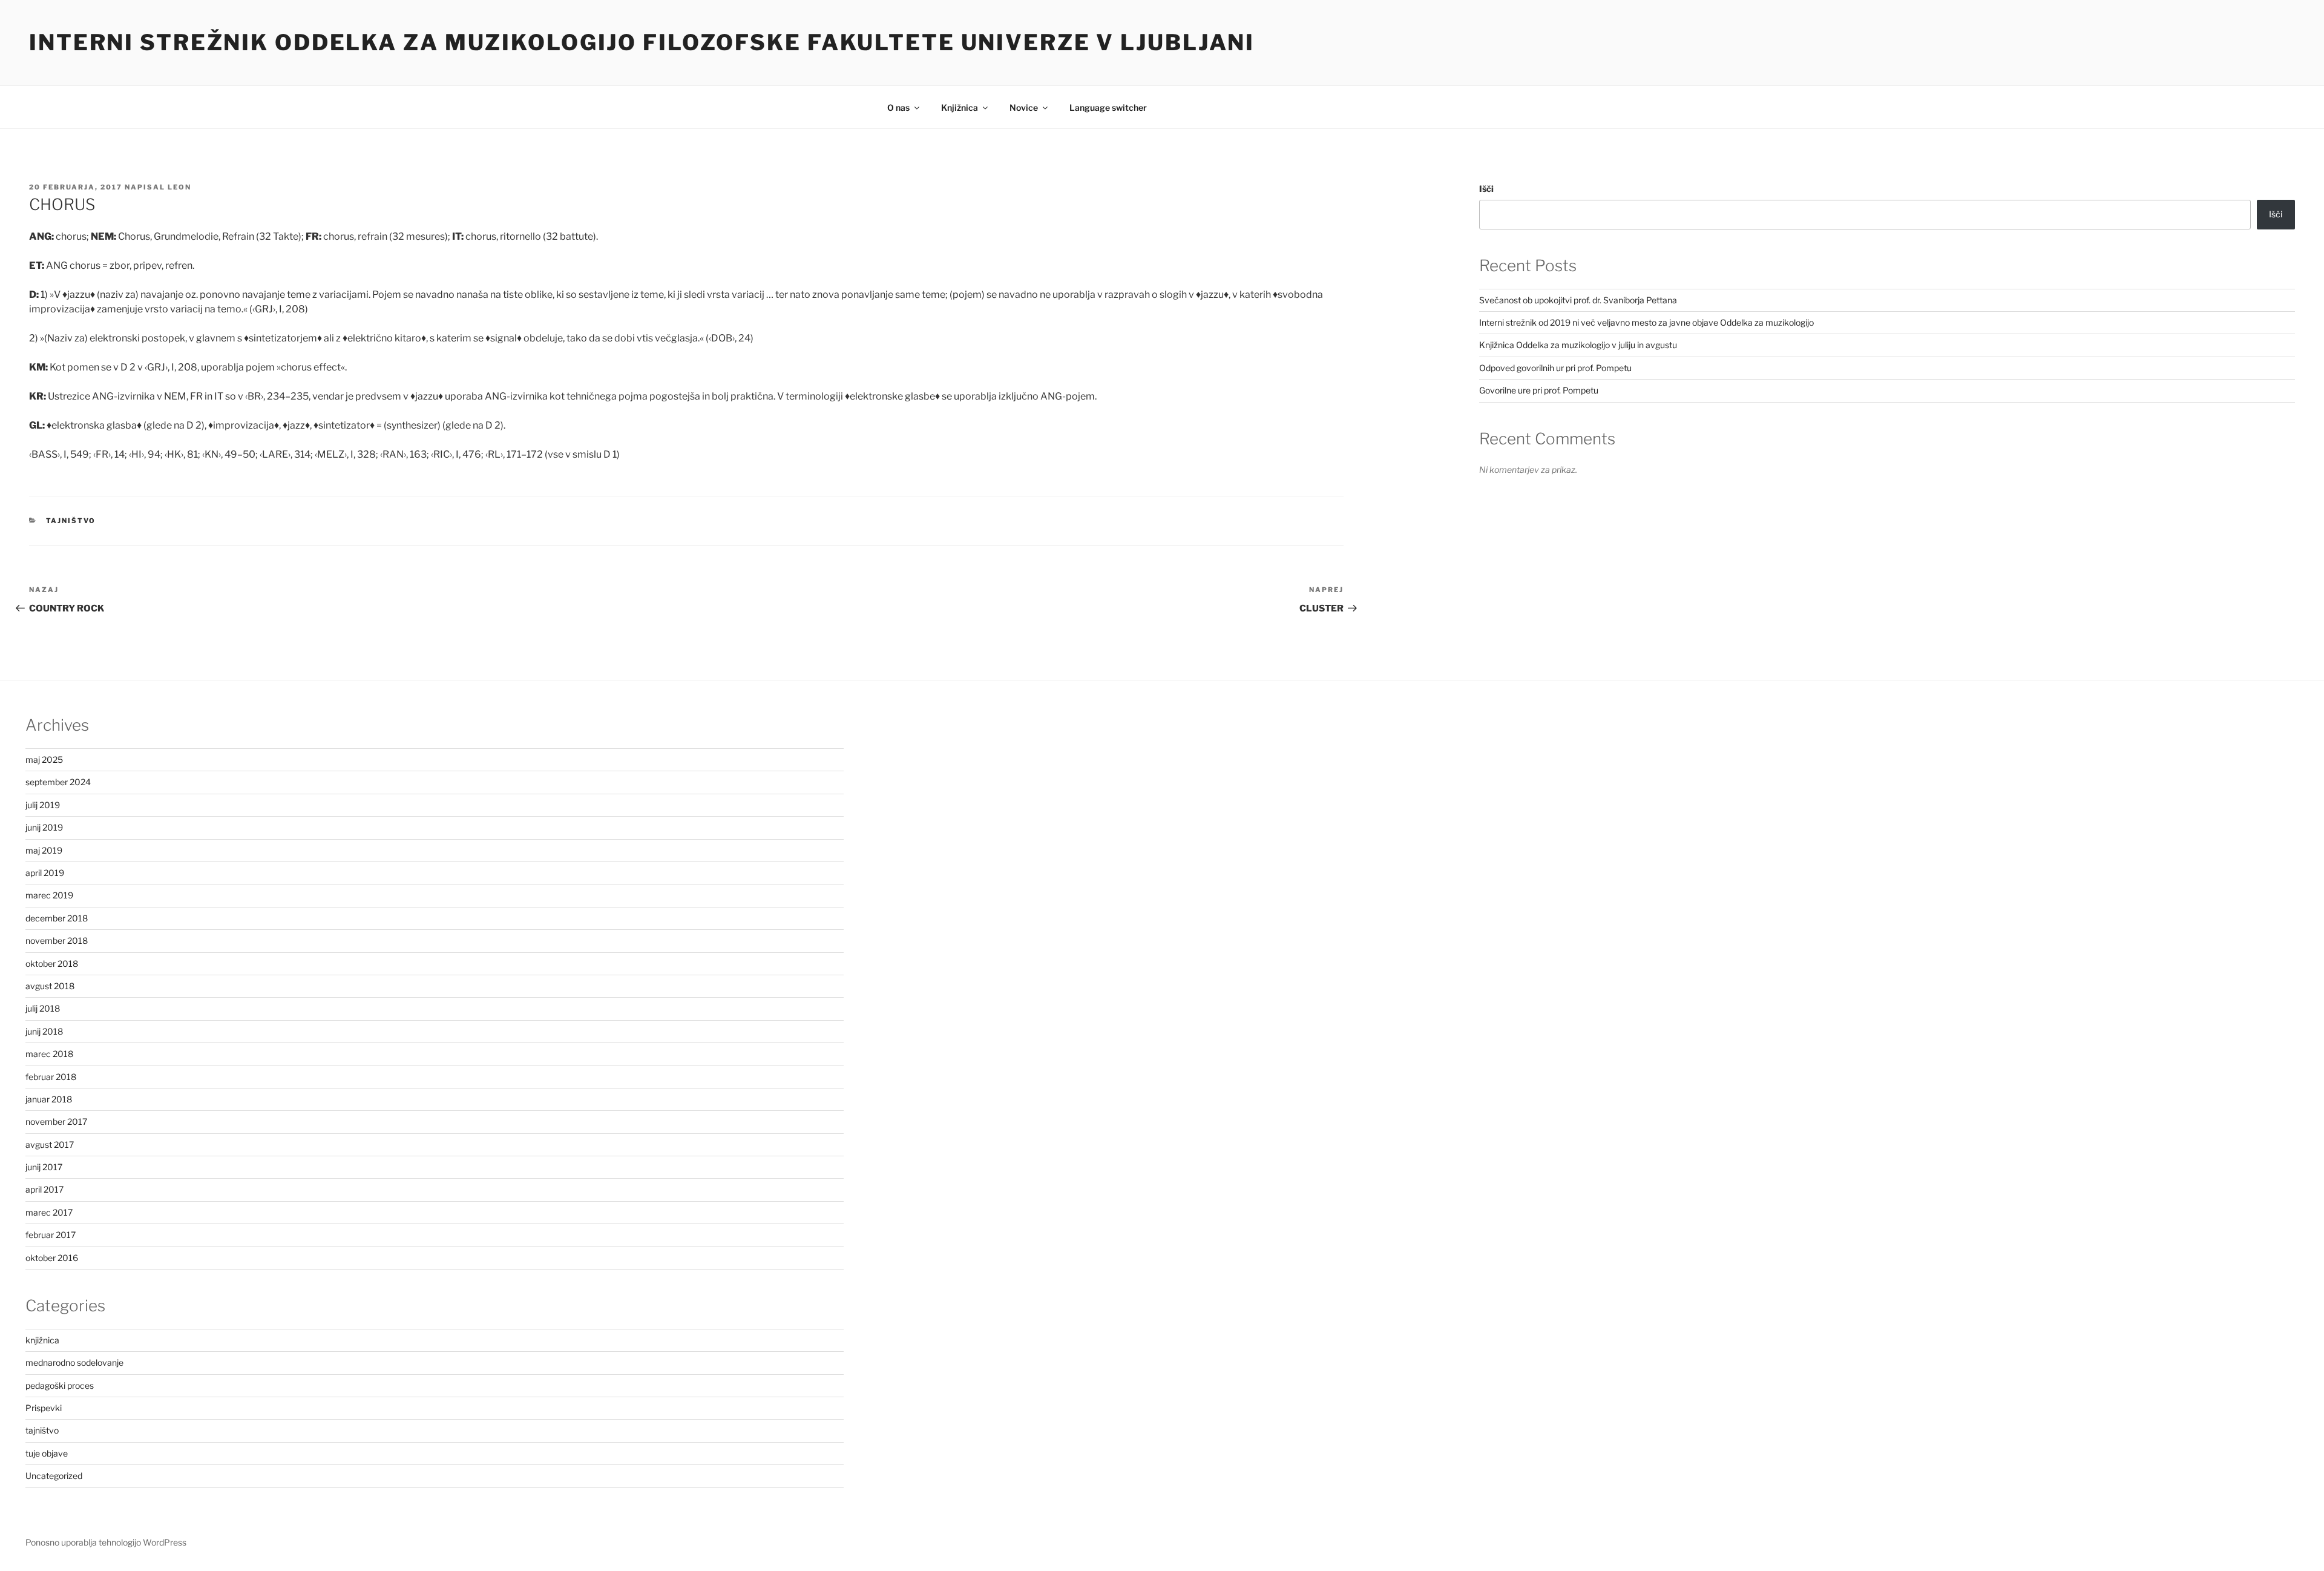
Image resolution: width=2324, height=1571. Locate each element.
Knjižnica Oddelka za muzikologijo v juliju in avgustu (1578, 345)
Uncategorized (54, 1476)
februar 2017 (51, 1235)
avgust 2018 (50, 986)
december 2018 (57, 918)
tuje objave (47, 1453)
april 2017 (44, 1189)
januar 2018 (49, 1099)
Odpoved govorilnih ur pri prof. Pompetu (1555, 368)
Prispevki (44, 1408)
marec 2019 (49, 895)
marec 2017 (49, 1212)
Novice (1024, 107)
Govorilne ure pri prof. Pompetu (1539, 390)
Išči (1486, 189)
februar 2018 (51, 1077)
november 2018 (57, 940)
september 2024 (58, 782)
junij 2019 (44, 827)
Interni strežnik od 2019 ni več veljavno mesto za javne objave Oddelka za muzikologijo (1646, 322)
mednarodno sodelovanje (74, 1362)
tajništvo (71, 521)
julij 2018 (43, 1008)
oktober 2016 (52, 1258)
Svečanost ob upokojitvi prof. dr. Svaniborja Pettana (1578, 300)
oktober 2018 (52, 963)
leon (179, 187)
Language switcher (1108, 107)
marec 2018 (49, 1054)
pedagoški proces (60, 1385)
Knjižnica (960, 107)
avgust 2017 (50, 1144)
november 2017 (56, 1121)
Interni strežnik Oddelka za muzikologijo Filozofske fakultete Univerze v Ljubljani (642, 42)
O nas (898, 107)
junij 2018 (44, 1031)
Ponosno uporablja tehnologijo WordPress (106, 1542)
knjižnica (42, 1340)
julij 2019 (43, 805)
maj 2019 (44, 850)
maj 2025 (44, 759)
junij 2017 (44, 1167)
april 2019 (45, 873)
